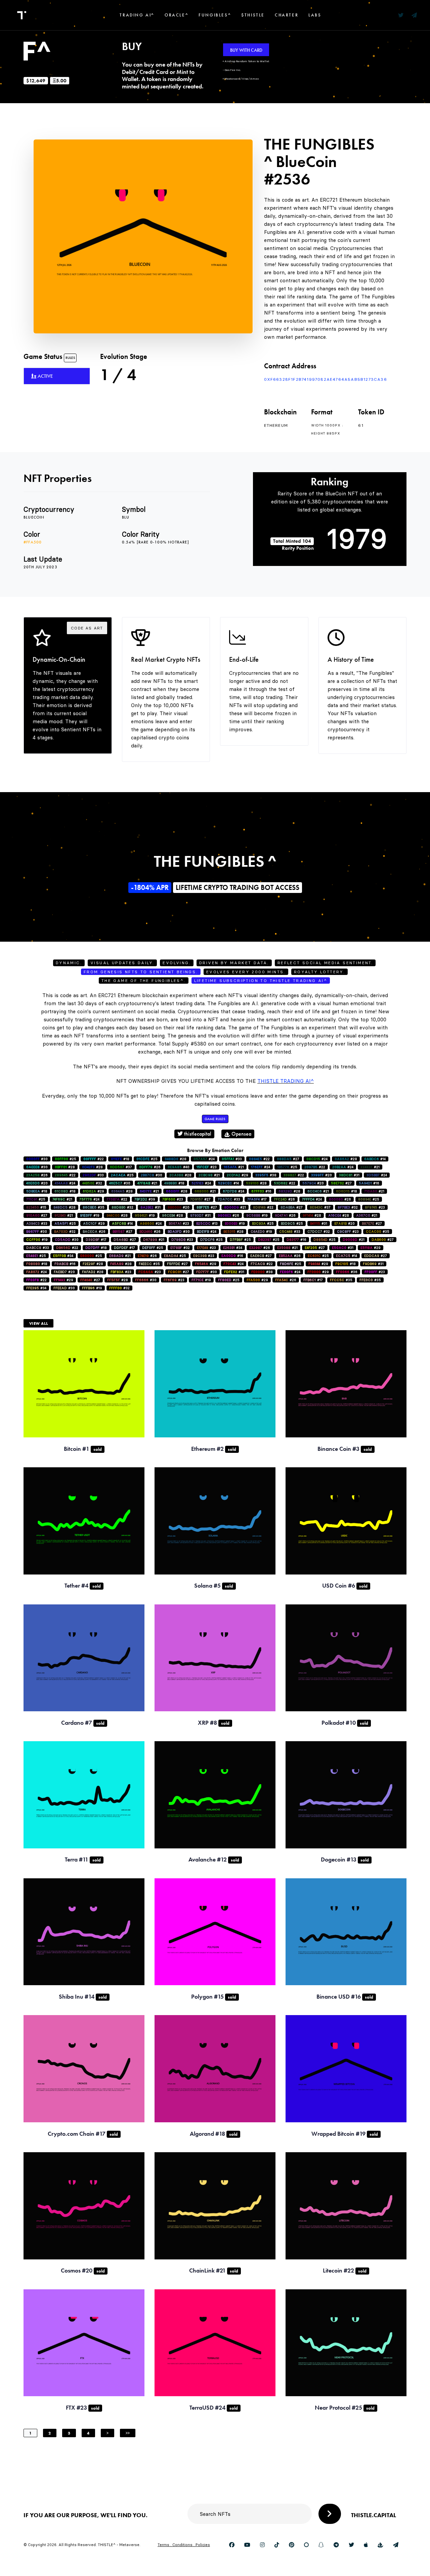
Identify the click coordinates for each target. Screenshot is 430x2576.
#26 (150, 1167)
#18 (120, 1159)
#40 (179, 1167)
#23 (207, 1167)
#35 (94, 1207)
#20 (321, 1175)
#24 (204, 1159)
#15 (36, 1207)
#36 (347, 1272)
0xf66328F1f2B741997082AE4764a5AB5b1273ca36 (326, 379)
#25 (66, 1159)
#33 (232, 1159)
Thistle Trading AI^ (286, 1081)
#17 (257, 1199)
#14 (375, 1159)
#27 (288, 1159)
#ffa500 (33, 542)
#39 (145, 1199)
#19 (90, 1215)
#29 (238, 1175)
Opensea (241, 1134)
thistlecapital (197, 1134)
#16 (369, 1183)
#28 (176, 1159)
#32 (92, 1183)
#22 (94, 1159)
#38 (266, 1175)
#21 (234, 1167)
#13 (207, 1223)
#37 (121, 1167)
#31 (349, 1175)
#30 (37, 1159)
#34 (233, 1248)
